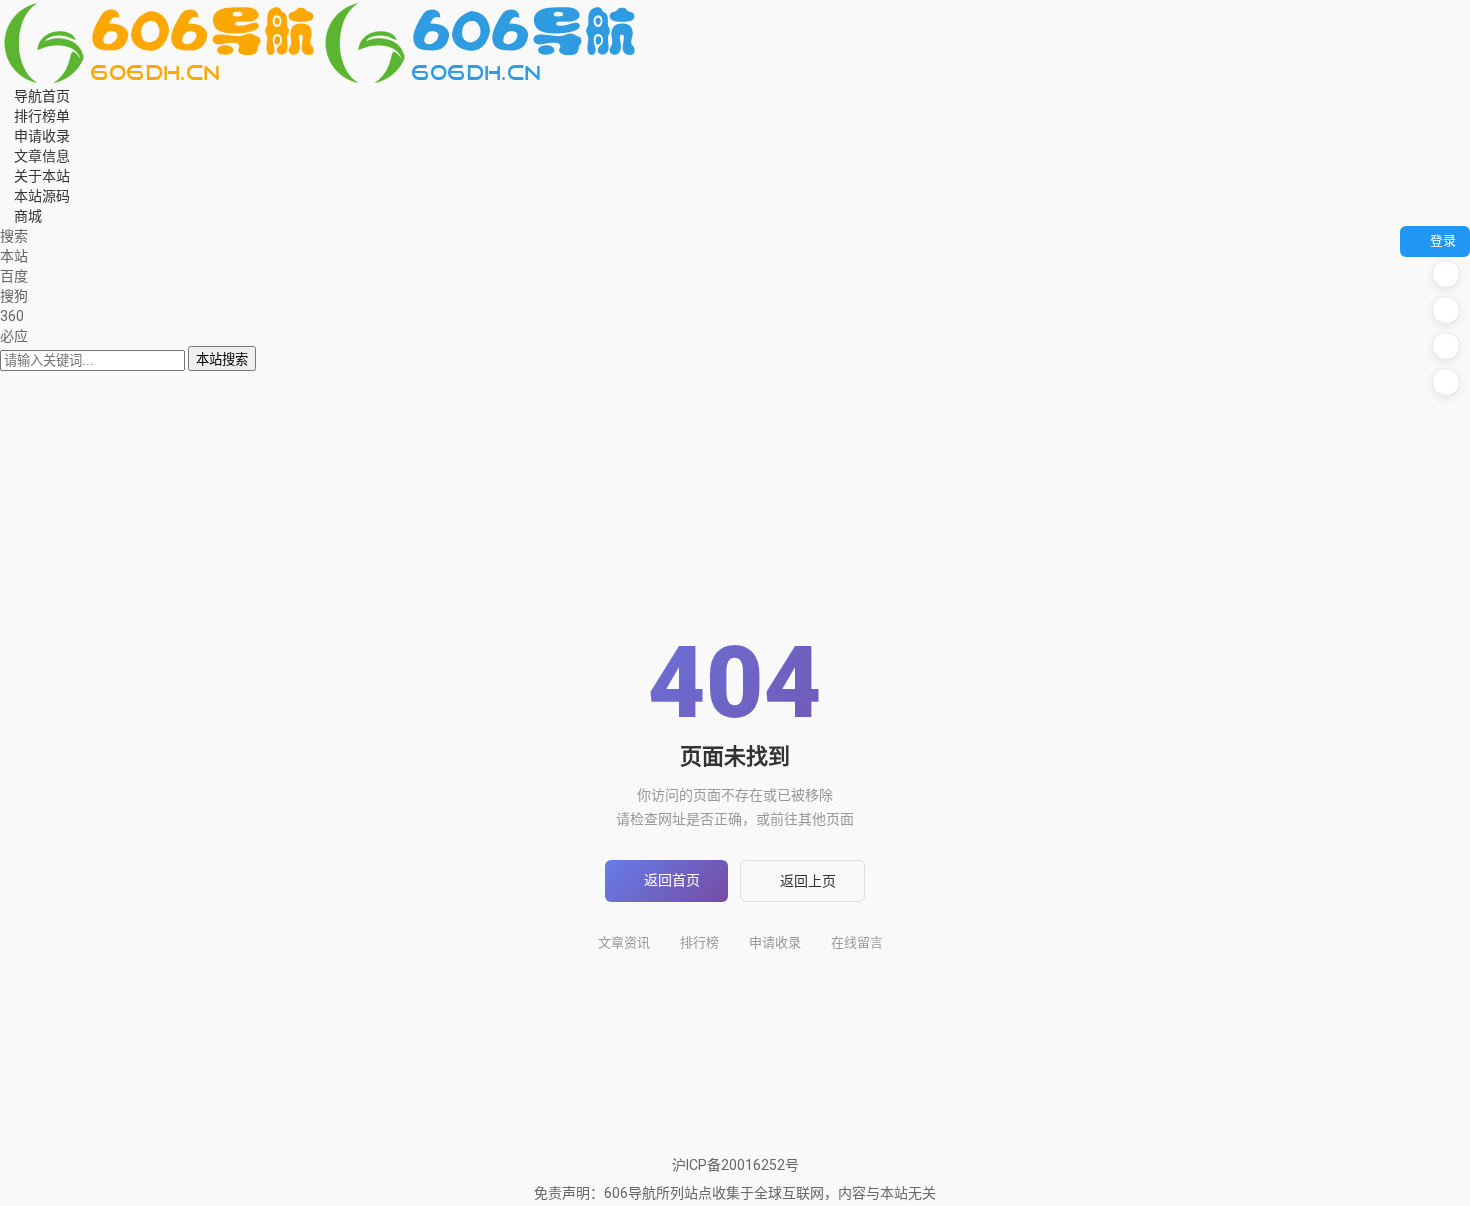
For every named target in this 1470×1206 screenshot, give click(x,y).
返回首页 (672, 880)
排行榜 (699, 942)
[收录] (1446, 346)
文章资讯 (624, 942)
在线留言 (857, 942)
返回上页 (808, 881)
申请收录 (775, 942)
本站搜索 (222, 359)
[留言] (1446, 274)
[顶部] (1446, 382)
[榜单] (1446, 310)
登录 (1443, 240)
